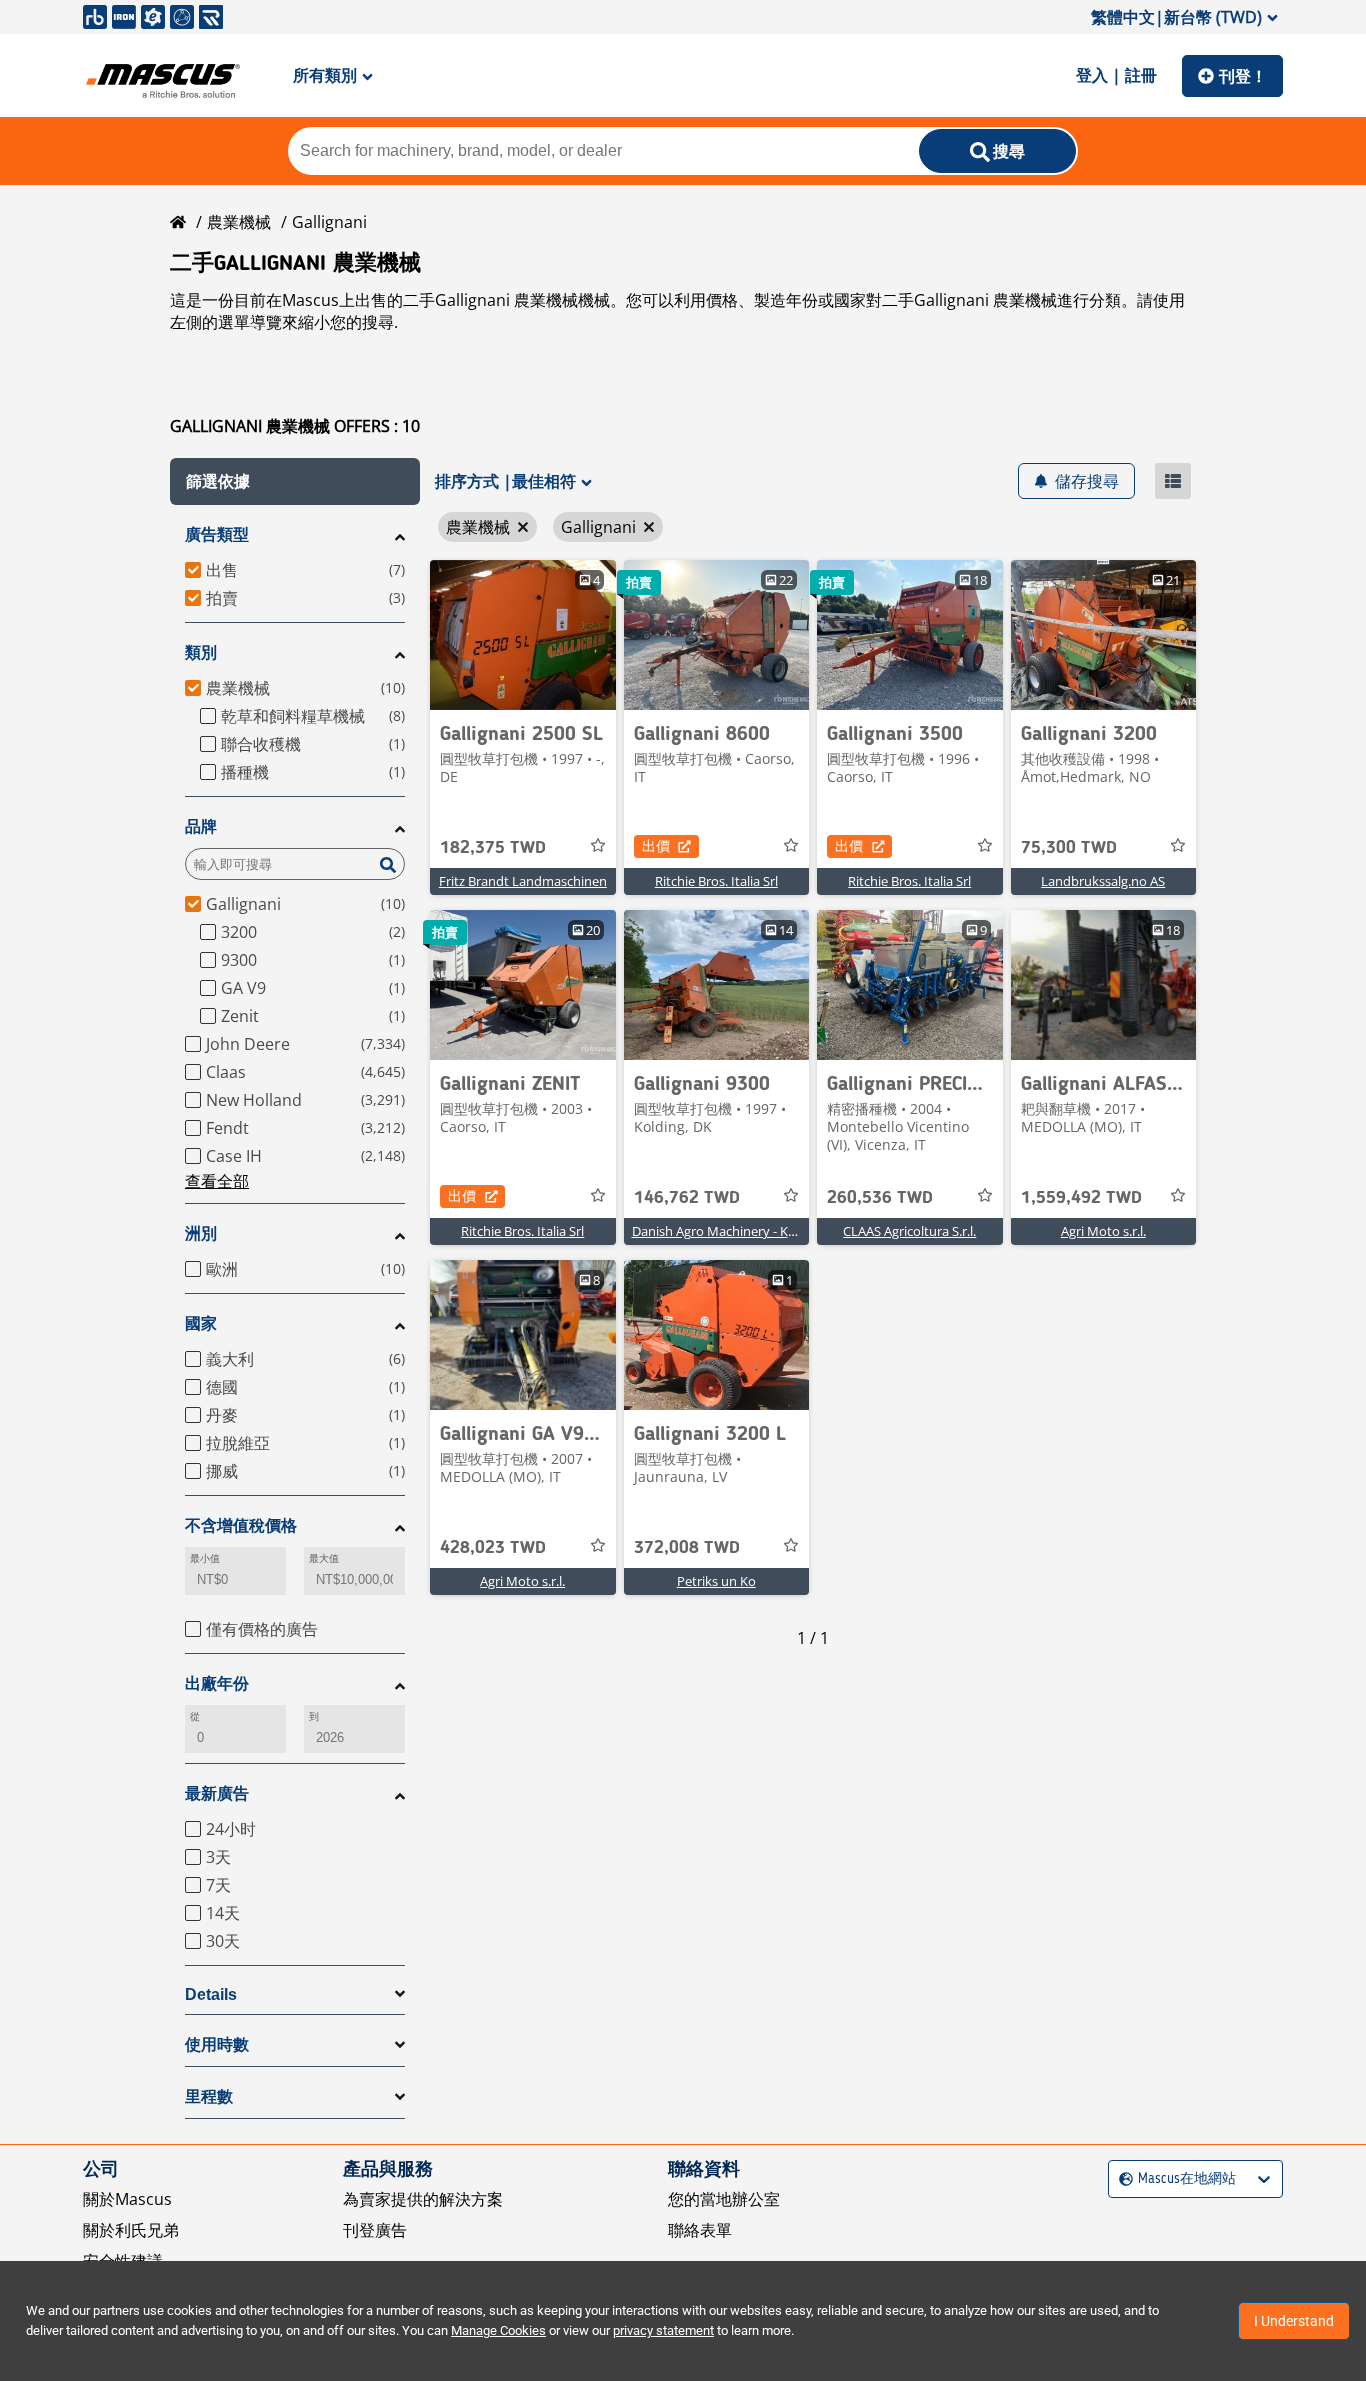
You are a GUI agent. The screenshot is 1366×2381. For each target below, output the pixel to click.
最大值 (324, 1558)
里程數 (209, 2096)
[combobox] (1121, 2179)
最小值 (205, 1558)
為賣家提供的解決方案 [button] (423, 2199)
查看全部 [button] (217, 1181)
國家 (201, 1323)
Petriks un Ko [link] (716, 1581)
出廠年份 (217, 1683)
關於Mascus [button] (127, 2199)
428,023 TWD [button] (493, 1548)
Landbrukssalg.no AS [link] (1103, 881)
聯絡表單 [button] (700, 2230)
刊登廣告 (375, 2230)
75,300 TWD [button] (1069, 848)
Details (211, 1994)
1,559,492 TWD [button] (1081, 1198)
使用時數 (217, 2044)
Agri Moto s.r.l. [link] (1103, 1231)
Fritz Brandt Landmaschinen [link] (523, 881)
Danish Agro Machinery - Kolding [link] (728, 1231)
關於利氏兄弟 (131, 2230)
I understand (1294, 2321)
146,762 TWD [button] (687, 1198)
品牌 (201, 826)
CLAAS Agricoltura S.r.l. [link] (909, 1231)
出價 (656, 845)
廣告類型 (217, 534)
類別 (201, 652)
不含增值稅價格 (241, 1525)
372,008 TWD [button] (687, 1548)
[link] (523, 635)
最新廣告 (217, 1793)
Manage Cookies (498, 2330)
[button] (295, 481)
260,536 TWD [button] (880, 1198)
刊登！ (1243, 76)
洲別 (201, 1233)
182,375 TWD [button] (493, 848)
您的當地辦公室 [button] (724, 2199)
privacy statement (663, 2330)
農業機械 (239, 222)
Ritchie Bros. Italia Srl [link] (716, 881)
